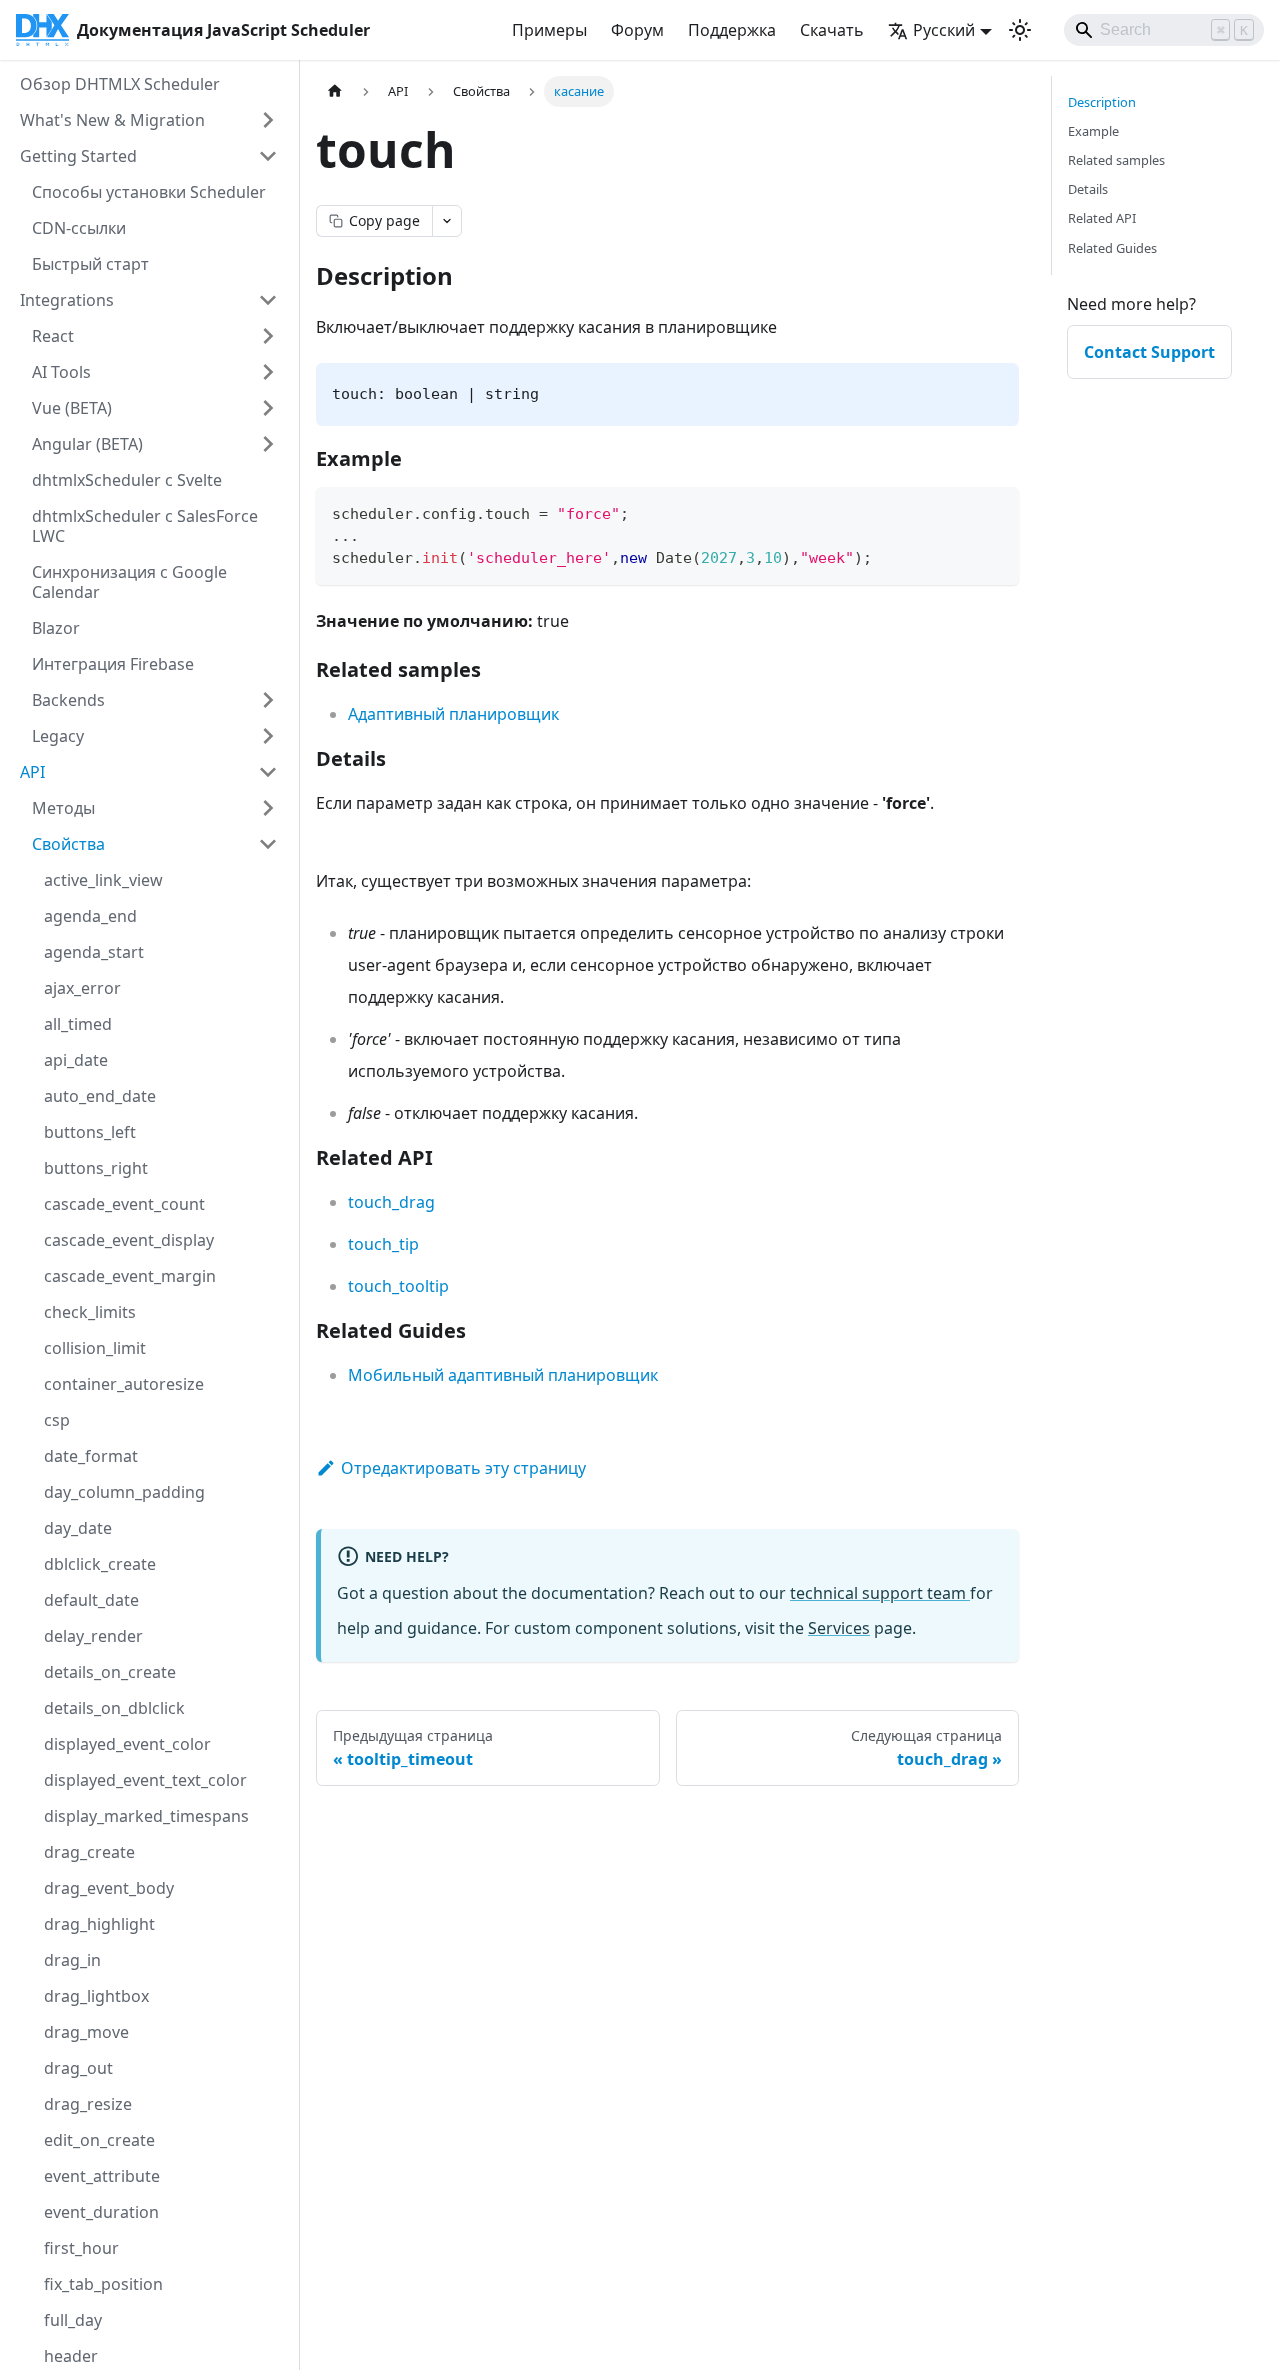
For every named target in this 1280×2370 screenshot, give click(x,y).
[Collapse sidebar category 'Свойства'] (268, 844)
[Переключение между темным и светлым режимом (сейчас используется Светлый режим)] (1020, 30)
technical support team (880, 1593)
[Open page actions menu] (447, 221)
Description (1102, 102)
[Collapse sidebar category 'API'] (268, 772)
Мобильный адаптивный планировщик (503, 1375)
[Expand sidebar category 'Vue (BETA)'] (268, 408)
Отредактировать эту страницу (463, 1468)
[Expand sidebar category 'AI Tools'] (268, 372)
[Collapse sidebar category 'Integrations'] (268, 300)
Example (1093, 131)
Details (1088, 189)
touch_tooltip (398, 1286)
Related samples (1116, 160)
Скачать (832, 30)
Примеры (549, 30)
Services (839, 1628)
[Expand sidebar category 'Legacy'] (268, 736)
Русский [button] (944, 30)
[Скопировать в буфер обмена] (994, 511)
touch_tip (383, 1244)
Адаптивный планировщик (453, 714)
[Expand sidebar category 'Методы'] (268, 808)
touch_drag (391, 1202)
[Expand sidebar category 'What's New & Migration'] (268, 120)
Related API (1102, 218)
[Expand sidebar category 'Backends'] (268, 700)
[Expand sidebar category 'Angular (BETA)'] (268, 444)
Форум (637, 30)
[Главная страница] (335, 91)
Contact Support (1149, 352)
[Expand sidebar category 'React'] (268, 336)
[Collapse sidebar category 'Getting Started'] (268, 156)
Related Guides (1112, 248)
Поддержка (732, 30)
